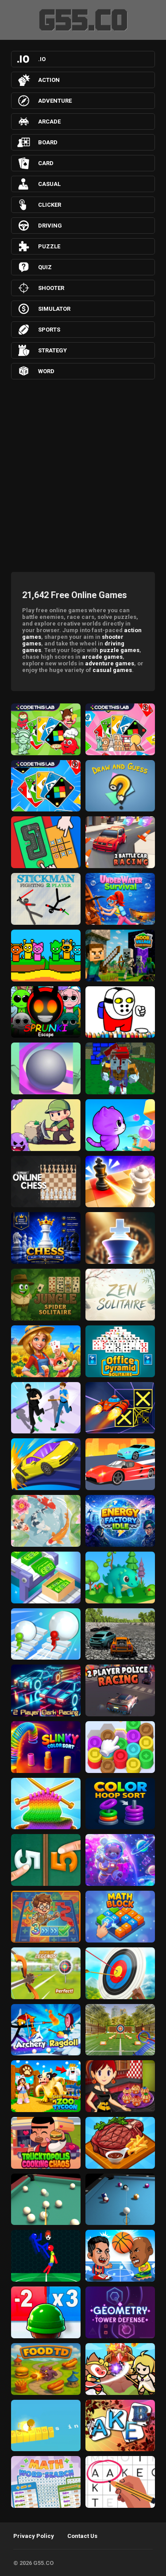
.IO (42, 59)
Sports (49, 330)
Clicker (50, 205)
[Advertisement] (83, 473)
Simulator (54, 309)
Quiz (45, 267)
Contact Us (82, 2536)
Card (46, 163)
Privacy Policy (34, 2536)
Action (49, 80)
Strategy (52, 350)
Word (46, 371)
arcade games (102, 657)
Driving (50, 226)
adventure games (110, 663)
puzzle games (120, 650)
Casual (49, 184)
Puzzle (49, 246)
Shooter (51, 288)
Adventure (55, 101)
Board (48, 142)
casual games (112, 670)
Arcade (49, 122)
